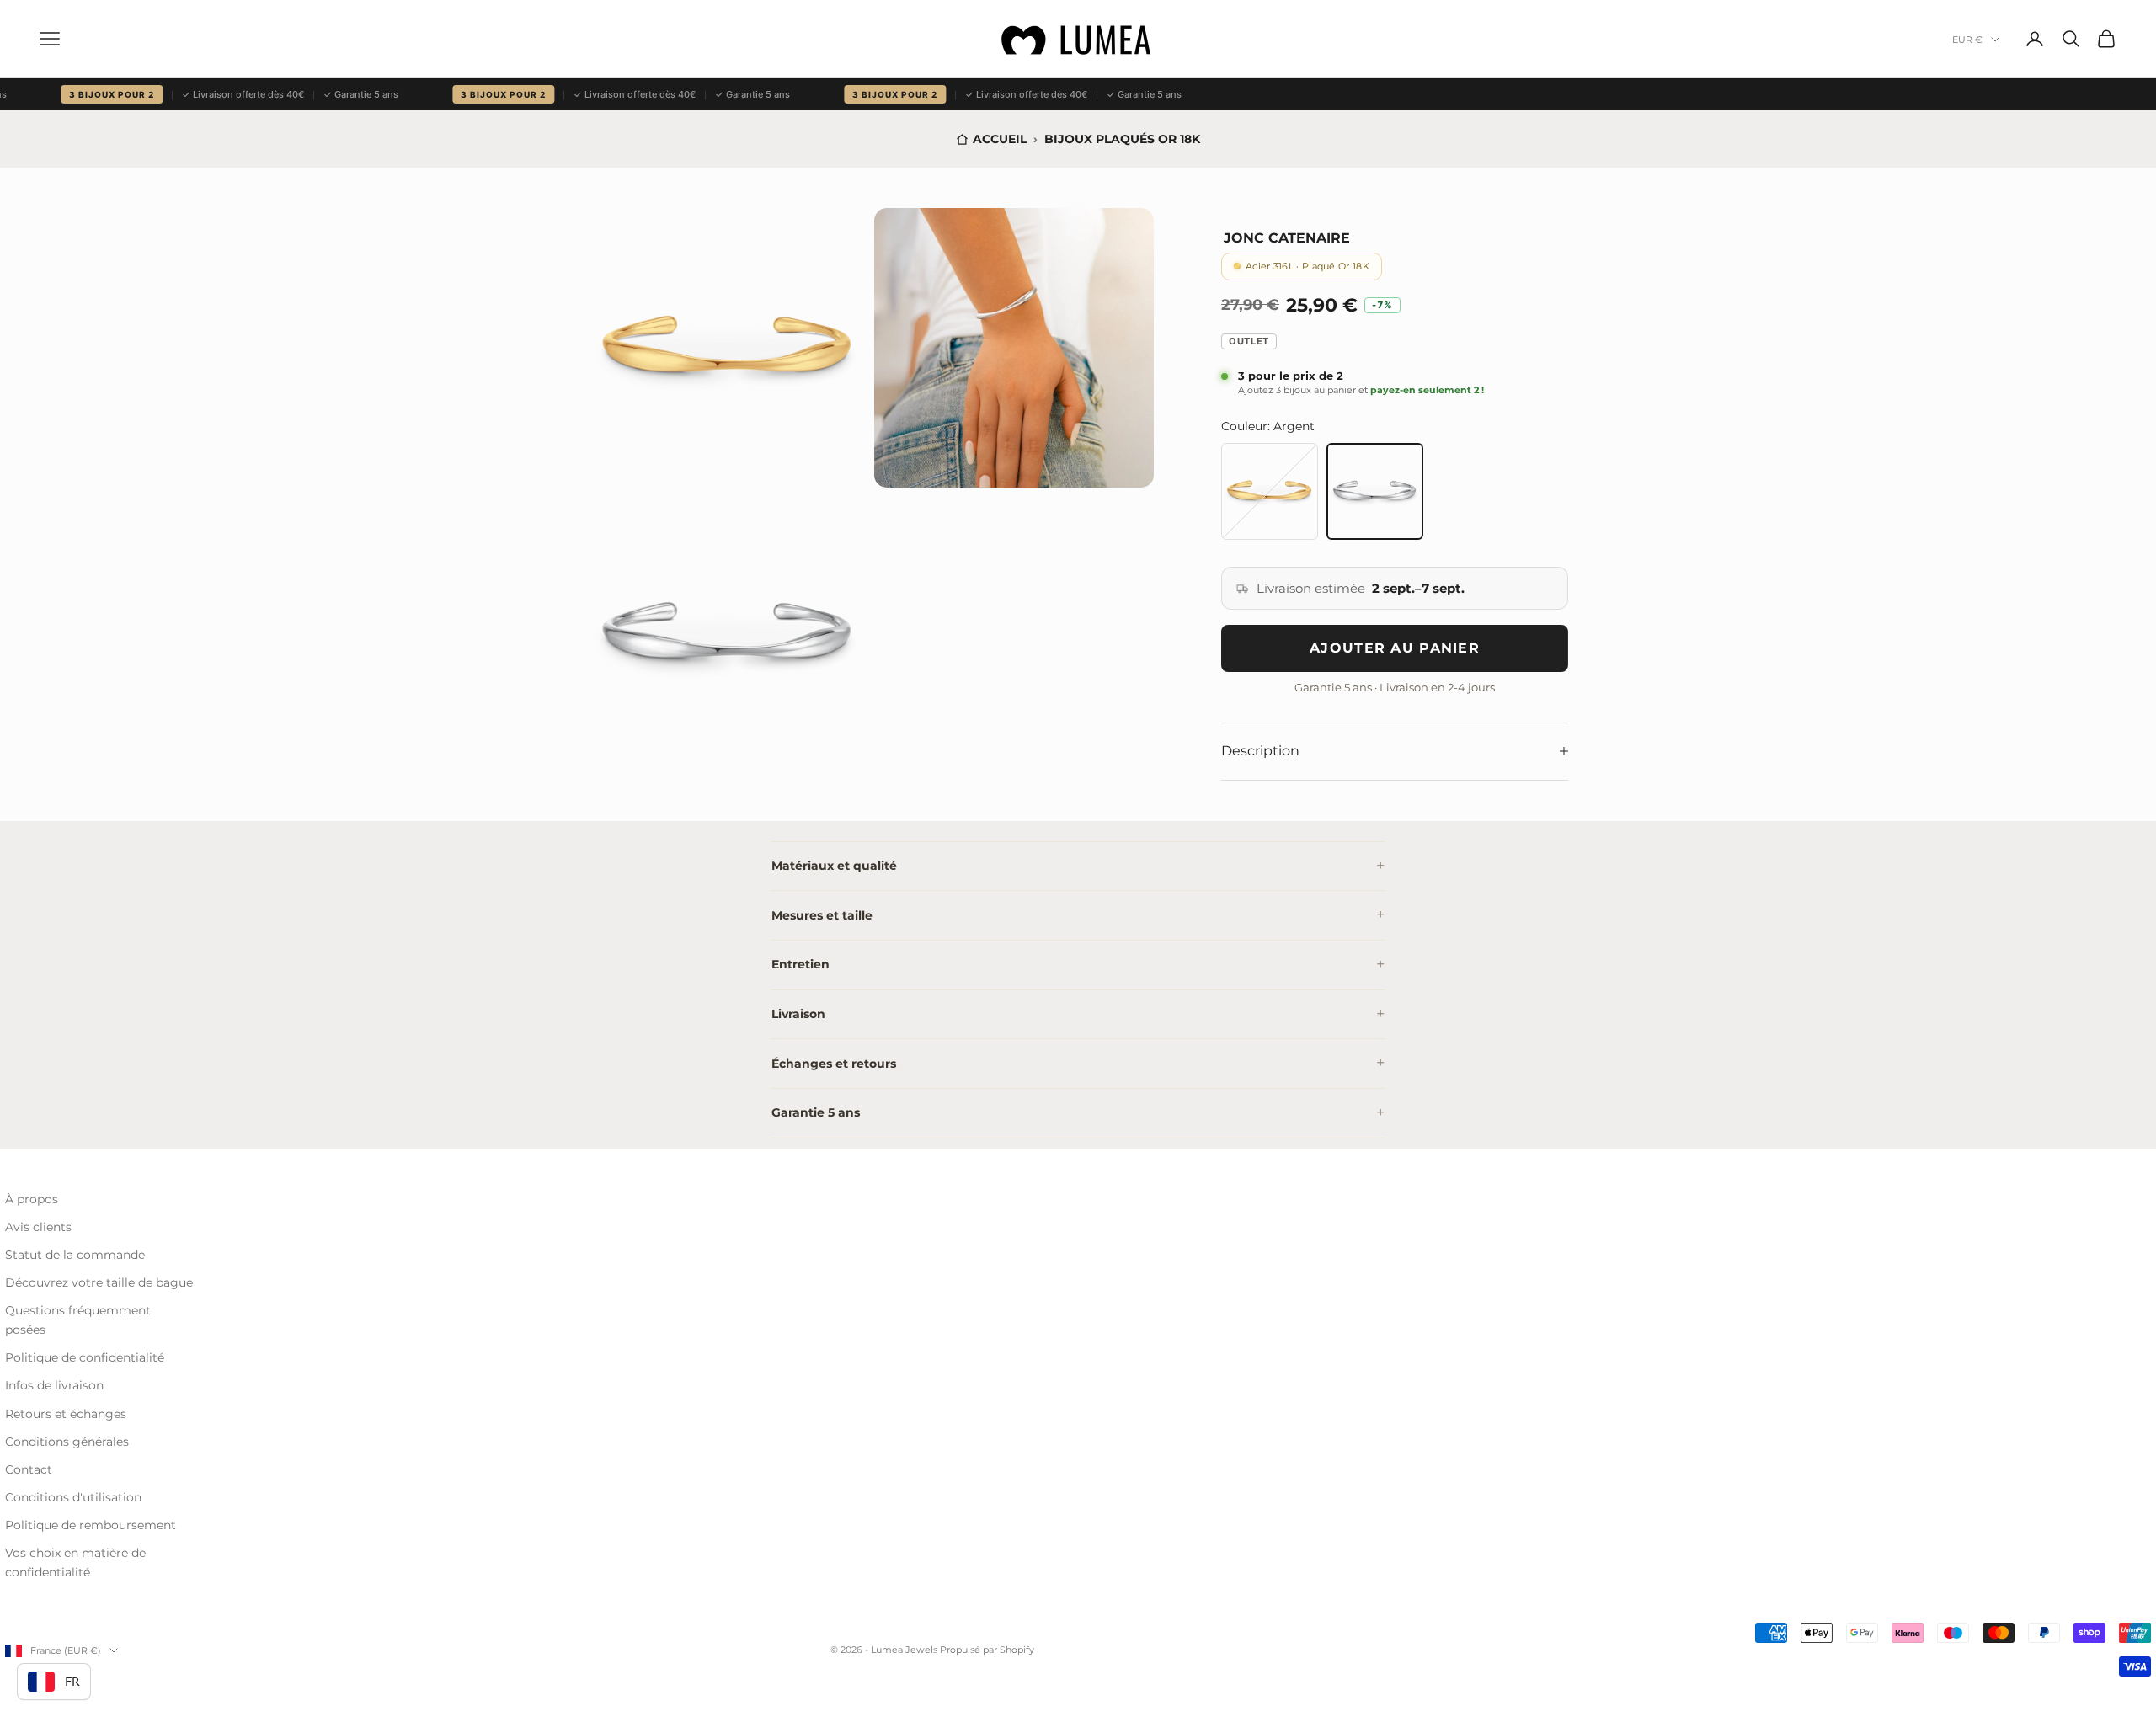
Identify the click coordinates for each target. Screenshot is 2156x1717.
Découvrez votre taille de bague (99, 1282)
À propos (32, 1199)
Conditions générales (67, 1442)
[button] (728, 348)
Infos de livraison (54, 1385)
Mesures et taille (822, 915)
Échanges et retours (834, 1064)
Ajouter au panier (1395, 648)
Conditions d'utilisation (73, 1497)
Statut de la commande (75, 1255)
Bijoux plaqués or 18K (1122, 139)
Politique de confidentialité (85, 1357)
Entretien (800, 964)
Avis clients (38, 1227)
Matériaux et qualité (834, 866)
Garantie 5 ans (816, 1112)
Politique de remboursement (91, 1525)
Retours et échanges (66, 1414)
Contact (29, 1469)
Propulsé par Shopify (987, 1650)
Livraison (798, 1014)
